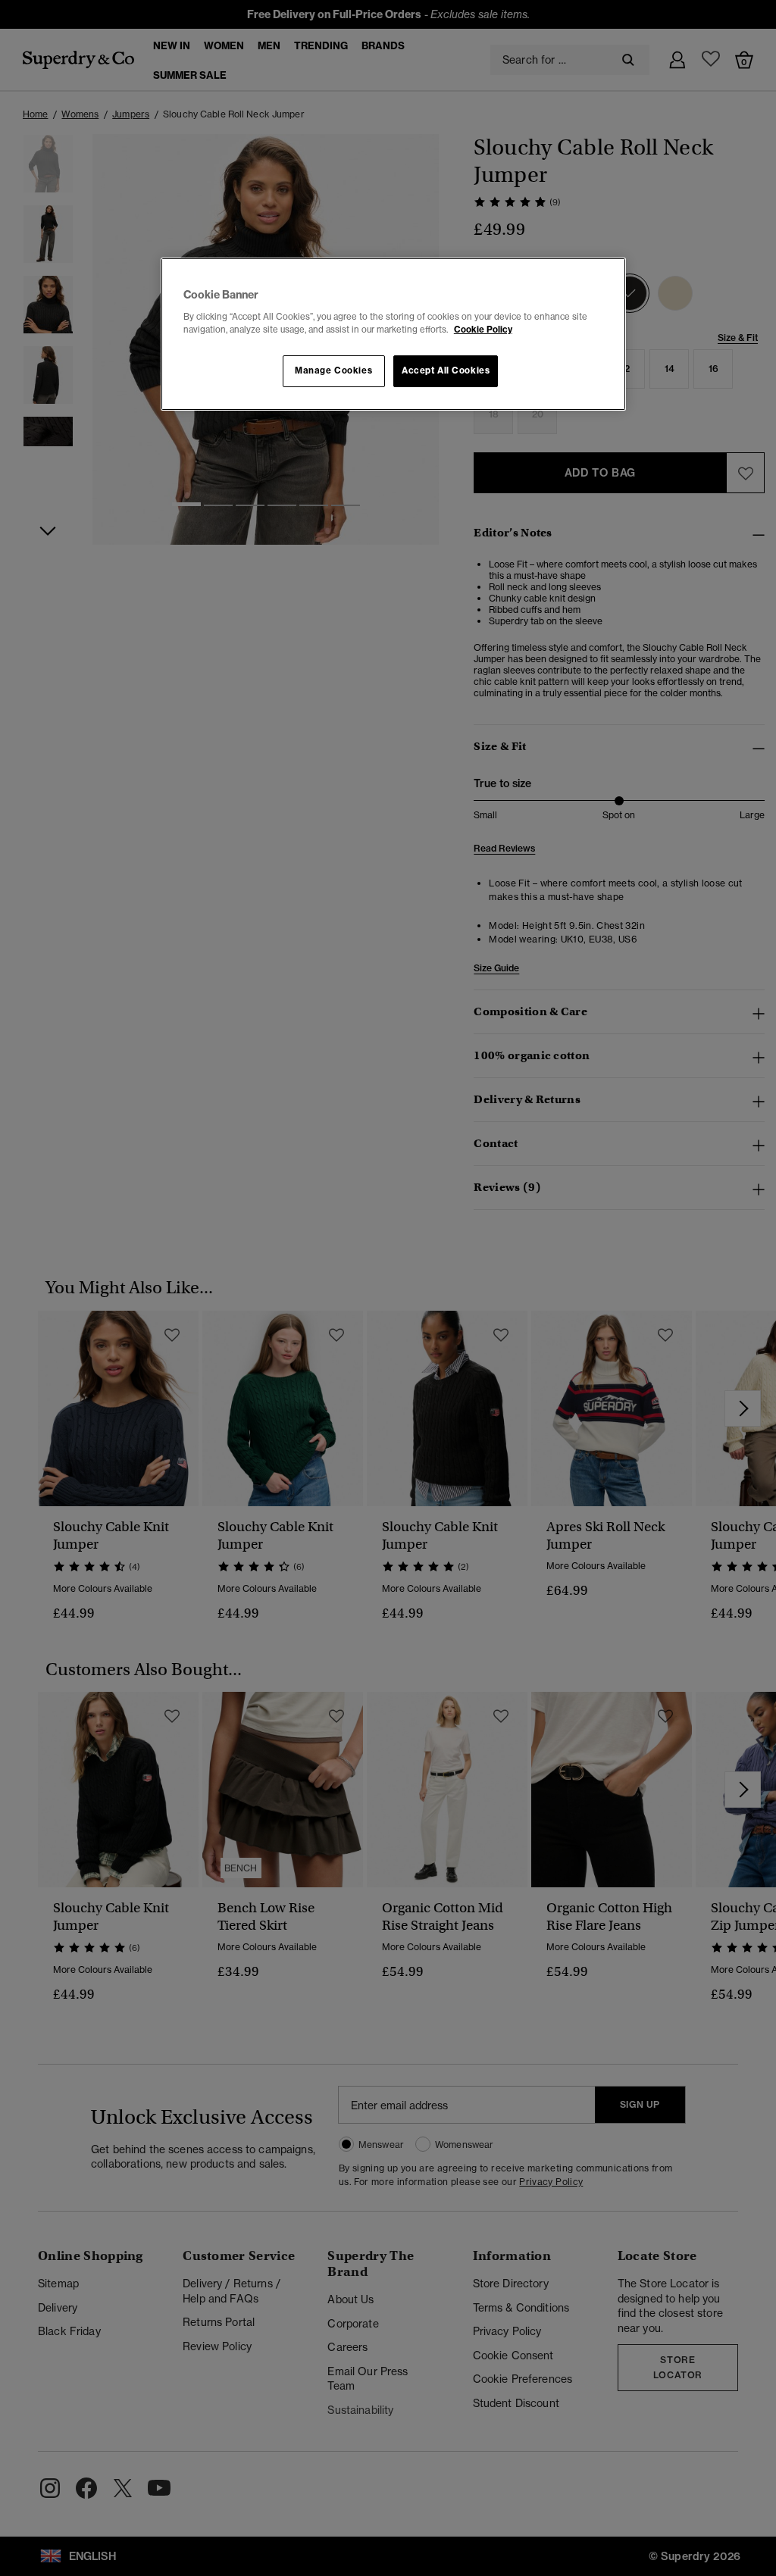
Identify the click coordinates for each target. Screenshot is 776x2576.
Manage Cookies (333, 370)
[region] (393, 334)
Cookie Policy (483, 330)
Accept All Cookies (446, 370)
